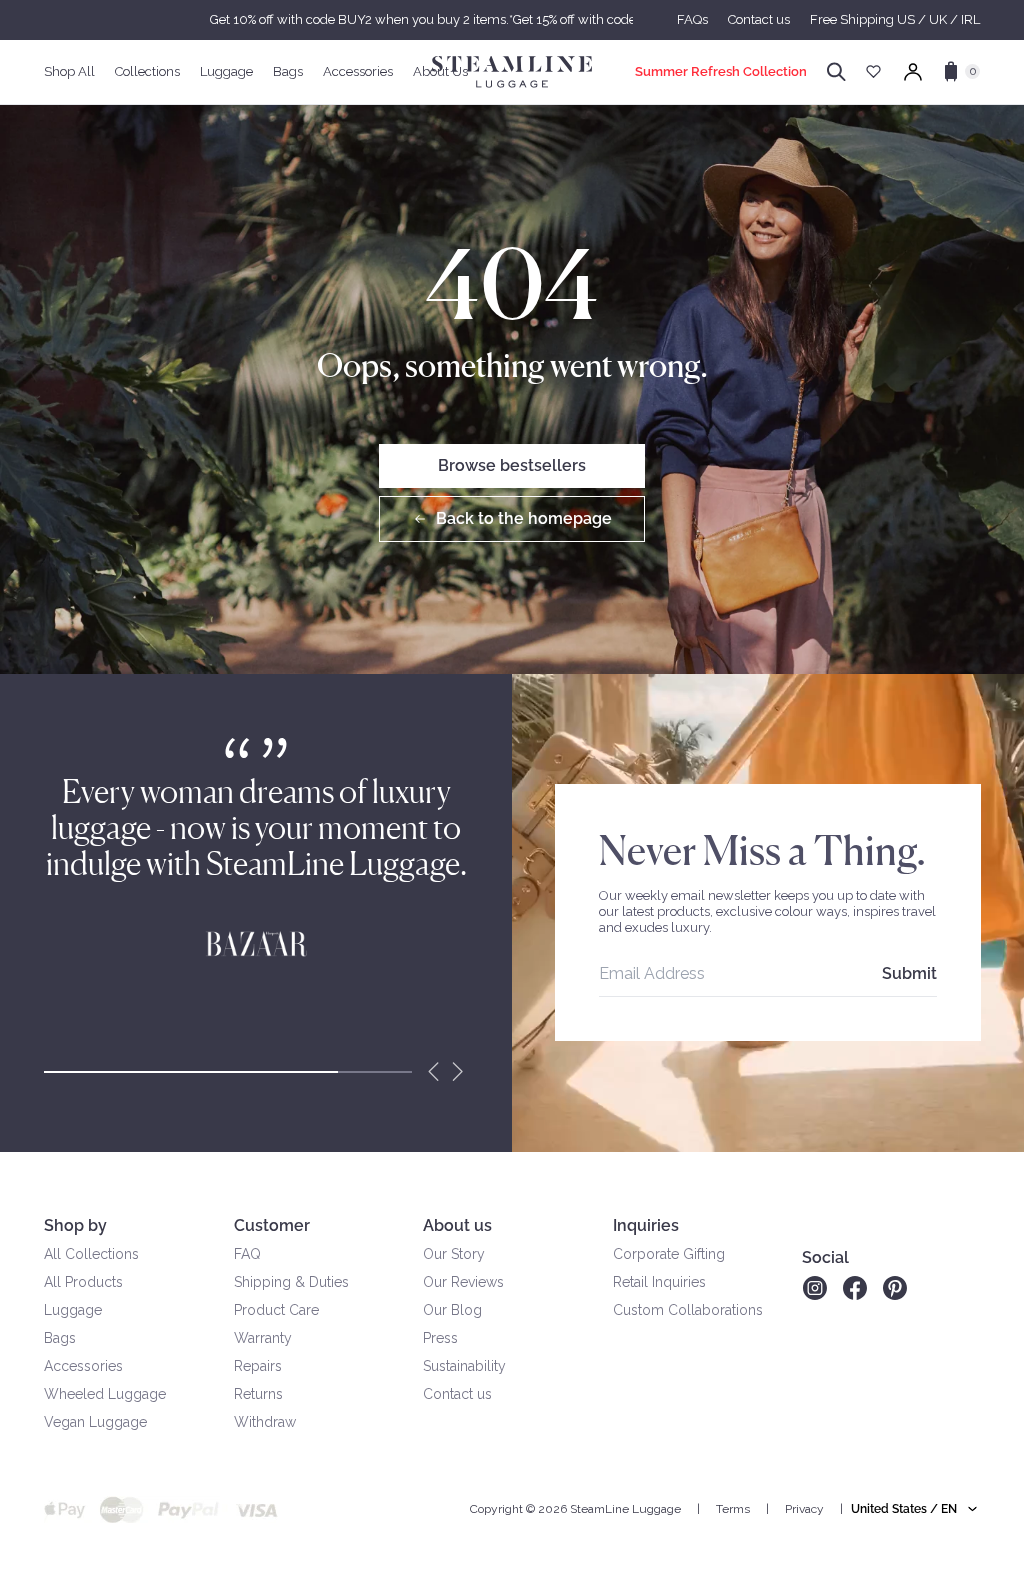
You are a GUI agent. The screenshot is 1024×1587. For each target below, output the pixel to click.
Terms (733, 1509)
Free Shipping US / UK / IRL (895, 19)
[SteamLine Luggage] (512, 72)
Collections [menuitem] (147, 71)
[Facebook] (855, 1288)
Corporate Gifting (669, 1254)
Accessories (83, 1366)
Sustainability (464, 1366)
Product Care (276, 1310)
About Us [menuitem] (440, 71)
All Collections (91, 1254)
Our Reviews (463, 1282)
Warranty (263, 1338)
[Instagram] (814, 1288)
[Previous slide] (434, 1072)
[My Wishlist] (873, 71)
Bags (60, 1338)
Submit (909, 973)
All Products (83, 1282)
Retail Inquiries (659, 1282)
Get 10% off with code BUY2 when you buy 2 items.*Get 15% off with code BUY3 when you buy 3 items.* (512, 19)
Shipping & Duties (291, 1282)
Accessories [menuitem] (358, 71)
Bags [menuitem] (288, 71)
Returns (258, 1394)
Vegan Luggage (95, 1422)
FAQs (692, 19)
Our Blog (452, 1310)
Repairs (258, 1366)
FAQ (247, 1254)
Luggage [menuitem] (226, 71)
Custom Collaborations (688, 1310)
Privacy (804, 1509)
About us (457, 1225)
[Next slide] (458, 1072)
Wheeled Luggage (105, 1394)
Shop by (75, 1225)
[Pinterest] (895, 1288)
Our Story (454, 1254)
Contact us (759, 19)
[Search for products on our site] (836, 72)
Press (440, 1338)
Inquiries (646, 1225)
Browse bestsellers (512, 465)
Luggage (73, 1310)
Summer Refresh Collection (721, 71)
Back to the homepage (524, 518)
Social (825, 1257)
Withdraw (265, 1422)
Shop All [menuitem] (69, 71)
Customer (272, 1225)
